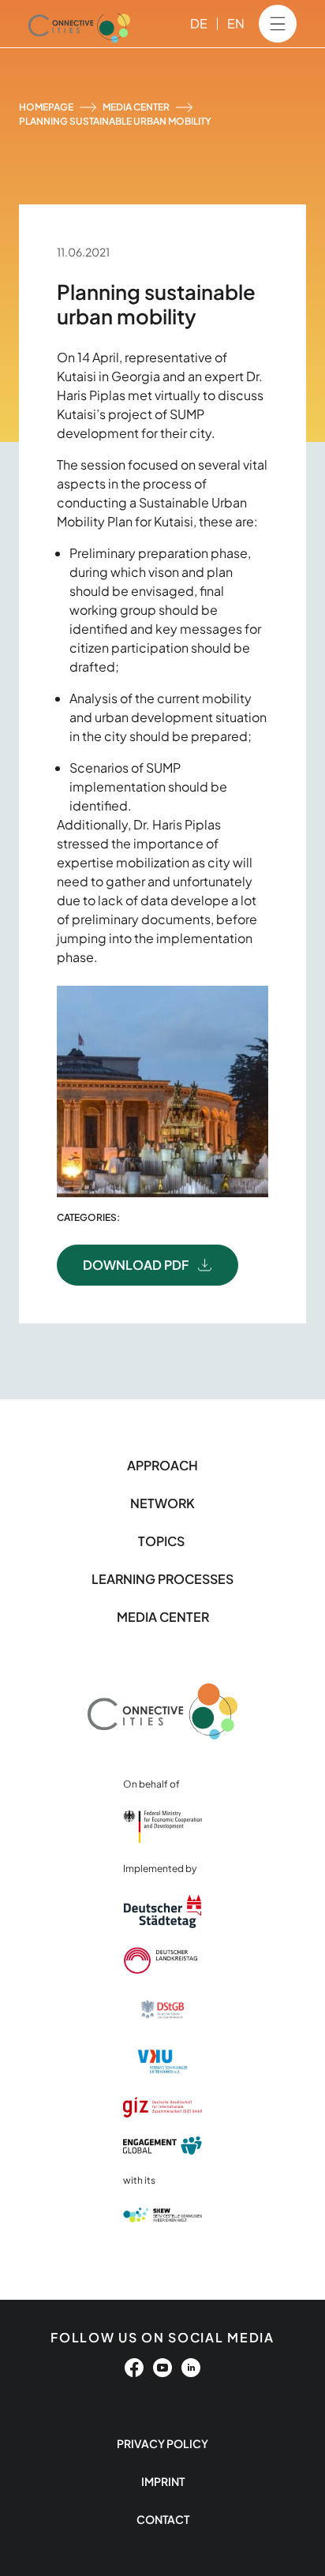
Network (162, 1503)
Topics (162, 1541)
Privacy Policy (162, 2443)
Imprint (163, 2481)
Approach (162, 1465)
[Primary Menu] (278, 24)
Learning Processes (162, 1579)
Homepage (46, 107)
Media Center (136, 107)
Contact (163, 2519)
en (236, 23)
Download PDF (136, 1265)
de (199, 23)
